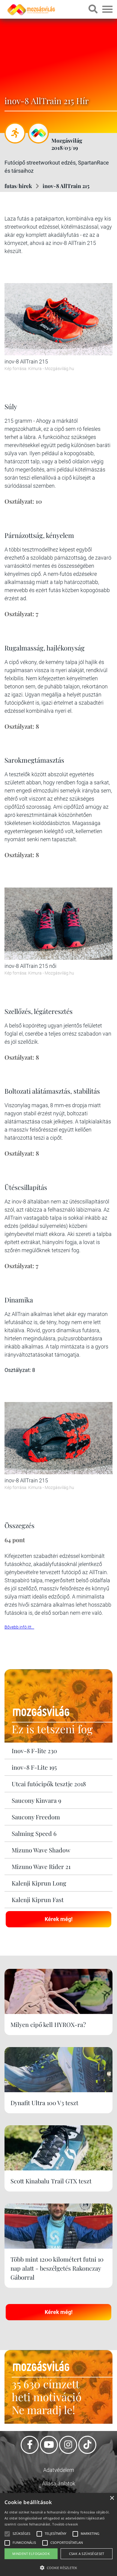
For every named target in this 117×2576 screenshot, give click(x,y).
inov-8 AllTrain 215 (66, 186)
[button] (58, 2567)
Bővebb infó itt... (19, 1627)
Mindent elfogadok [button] (31, 2554)
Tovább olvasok (65, 2524)
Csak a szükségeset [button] (87, 2554)
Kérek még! (59, 1919)
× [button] (112, 2498)
